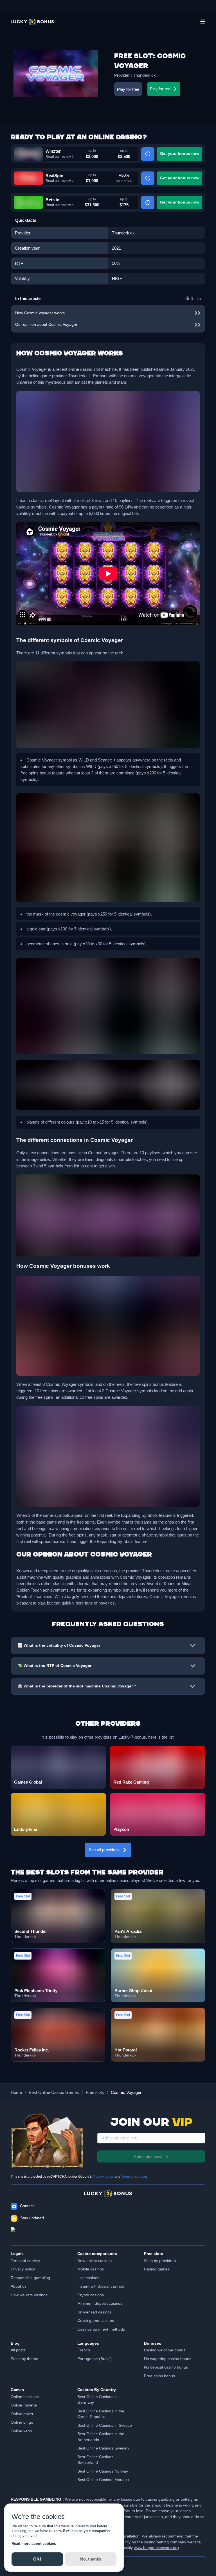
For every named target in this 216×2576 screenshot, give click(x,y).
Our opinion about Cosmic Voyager (46, 325)
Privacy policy (103, 2177)
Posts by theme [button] (24, 2359)
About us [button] (19, 2286)
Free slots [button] (95, 2092)
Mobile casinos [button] (91, 2269)
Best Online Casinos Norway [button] (103, 2471)
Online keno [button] (21, 2431)
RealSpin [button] (54, 176)
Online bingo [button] (22, 2422)
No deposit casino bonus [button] (166, 2367)
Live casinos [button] (88, 2278)
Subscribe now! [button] (148, 2156)
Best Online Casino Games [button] (54, 2092)
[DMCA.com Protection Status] (108, 2234)
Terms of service (134, 2177)
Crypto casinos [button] (91, 2295)
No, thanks (91, 2559)
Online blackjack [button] (25, 2397)
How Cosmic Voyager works (40, 313)
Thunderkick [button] (144, 75)
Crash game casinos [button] (96, 2321)
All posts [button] (18, 2350)
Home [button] (16, 2092)
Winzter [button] (53, 151)
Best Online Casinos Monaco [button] (103, 2480)
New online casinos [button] (94, 2261)
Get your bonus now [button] (180, 154)
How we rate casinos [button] (29, 2295)
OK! (37, 2559)
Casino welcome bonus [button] (165, 2350)
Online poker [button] (22, 2414)
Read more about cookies (34, 2544)
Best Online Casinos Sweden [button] (103, 2448)
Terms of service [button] (25, 2261)
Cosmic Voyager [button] (126, 2092)
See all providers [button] (104, 1850)
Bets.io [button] (52, 200)
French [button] (84, 2350)
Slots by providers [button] (160, 2261)
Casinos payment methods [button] (101, 2329)
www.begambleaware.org (156, 2548)
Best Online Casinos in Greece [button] (105, 2425)
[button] (32, 22)
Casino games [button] (157, 2269)
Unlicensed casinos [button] (94, 2312)
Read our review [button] (58, 157)
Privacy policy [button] (23, 2269)
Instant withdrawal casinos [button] (101, 2286)
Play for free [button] (128, 89)
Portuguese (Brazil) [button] (94, 2359)
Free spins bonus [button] (159, 2376)
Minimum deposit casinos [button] (100, 2303)
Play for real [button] (161, 89)
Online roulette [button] (24, 2405)
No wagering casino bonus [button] (168, 2359)
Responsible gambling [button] (30, 2278)
